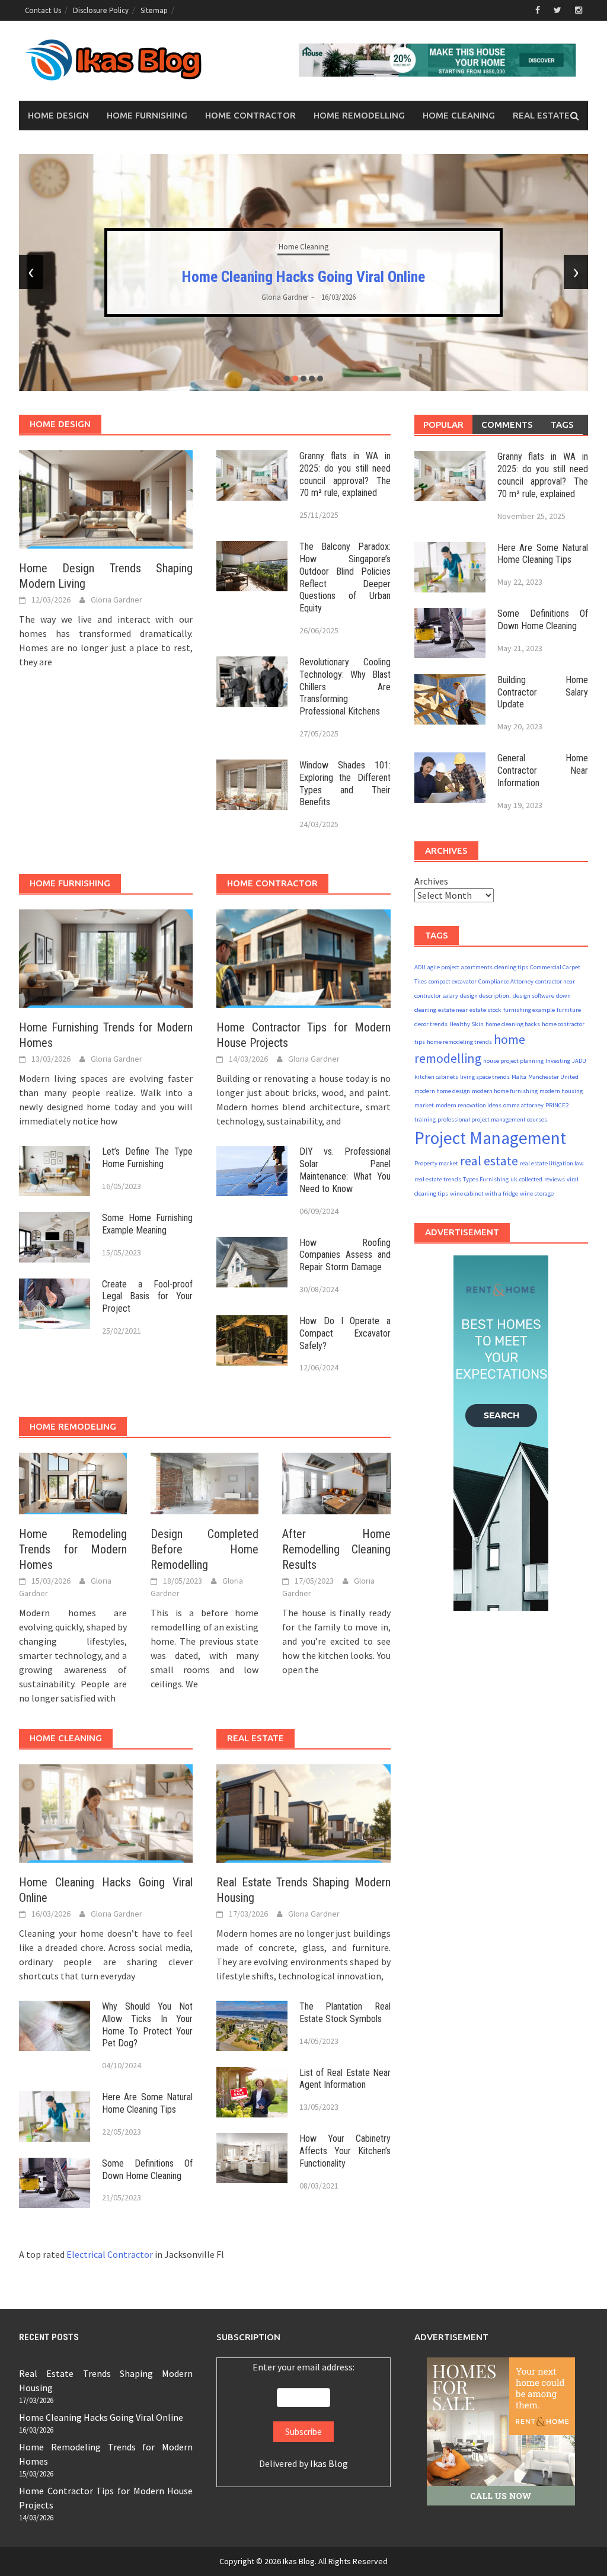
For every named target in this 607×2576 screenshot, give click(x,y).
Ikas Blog (329, 2463)
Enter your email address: (303, 2367)
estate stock (485, 1010)
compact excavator (453, 981)
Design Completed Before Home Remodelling (205, 1549)
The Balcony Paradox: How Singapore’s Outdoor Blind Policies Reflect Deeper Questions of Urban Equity (345, 577)
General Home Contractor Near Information (543, 770)
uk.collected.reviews (538, 1179)
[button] (287, 379)
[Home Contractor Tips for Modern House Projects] (303, 957)
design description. (485, 996)
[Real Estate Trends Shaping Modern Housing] (303, 1812)
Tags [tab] (562, 424)
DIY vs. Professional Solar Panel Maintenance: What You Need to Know (345, 1170)
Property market (436, 1163)
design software (533, 996)
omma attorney (523, 1105)
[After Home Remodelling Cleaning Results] (336, 1482)
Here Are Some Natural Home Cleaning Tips (147, 2103)
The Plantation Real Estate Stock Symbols (345, 2013)
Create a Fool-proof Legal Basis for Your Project (147, 1297)
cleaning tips (511, 967)
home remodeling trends (459, 1042)
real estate (489, 1161)
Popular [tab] (443, 424)
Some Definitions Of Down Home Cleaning (147, 2170)
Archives (431, 881)
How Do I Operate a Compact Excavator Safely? (345, 1333)
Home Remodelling (359, 115)
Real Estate (541, 115)
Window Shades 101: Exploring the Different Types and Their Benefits (345, 784)
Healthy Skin (467, 1024)
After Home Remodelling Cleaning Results (336, 1549)
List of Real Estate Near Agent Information (345, 2079)
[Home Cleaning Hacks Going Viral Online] (106, 1812)
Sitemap (154, 10)
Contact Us (43, 10)
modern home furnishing (505, 1091)
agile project (443, 967)
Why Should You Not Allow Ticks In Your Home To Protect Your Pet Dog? (147, 2025)
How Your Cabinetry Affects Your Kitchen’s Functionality (345, 2151)
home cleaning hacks (513, 1024)
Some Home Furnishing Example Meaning (147, 1224)
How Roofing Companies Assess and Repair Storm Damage (345, 1255)
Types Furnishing (486, 1179)
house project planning (513, 1061)
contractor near (555, 981)
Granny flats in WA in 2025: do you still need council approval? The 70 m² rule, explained (345, 474)
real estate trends (438, 1179)
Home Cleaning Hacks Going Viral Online (101, 2417)
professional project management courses (492, 1119)
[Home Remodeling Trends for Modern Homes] (73, 1482)
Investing (558, 1061)
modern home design (442, 1091)
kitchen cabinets (436, 1077)
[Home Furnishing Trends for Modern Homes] (106, 957)
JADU (579, 1061)
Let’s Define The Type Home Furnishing (147, 1158)
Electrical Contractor (110, 2254)
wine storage (537, 1194)
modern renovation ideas (469, 1105)
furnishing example (529, 1010)
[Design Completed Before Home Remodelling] (205, 1482)
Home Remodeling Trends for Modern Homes (303, 277)
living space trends (485, 1077)
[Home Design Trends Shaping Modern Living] (106, 498)
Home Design (58, 115)
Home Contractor (250, 115)
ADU (420, 967)
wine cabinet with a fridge (484, 1194)
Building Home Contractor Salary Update (543, 692)
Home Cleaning (459, 115)
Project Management (490, 1138)
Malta (519, 1077)
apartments (477, 967)
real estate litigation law (552, 1163)
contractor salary (436, 996)
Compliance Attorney (506, 981)
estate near (453, 1010)
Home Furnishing (147, 115)
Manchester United (553, 1077)
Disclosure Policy (101, 10)
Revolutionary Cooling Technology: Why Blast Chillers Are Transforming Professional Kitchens (345, 687)
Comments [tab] (507, 424)
